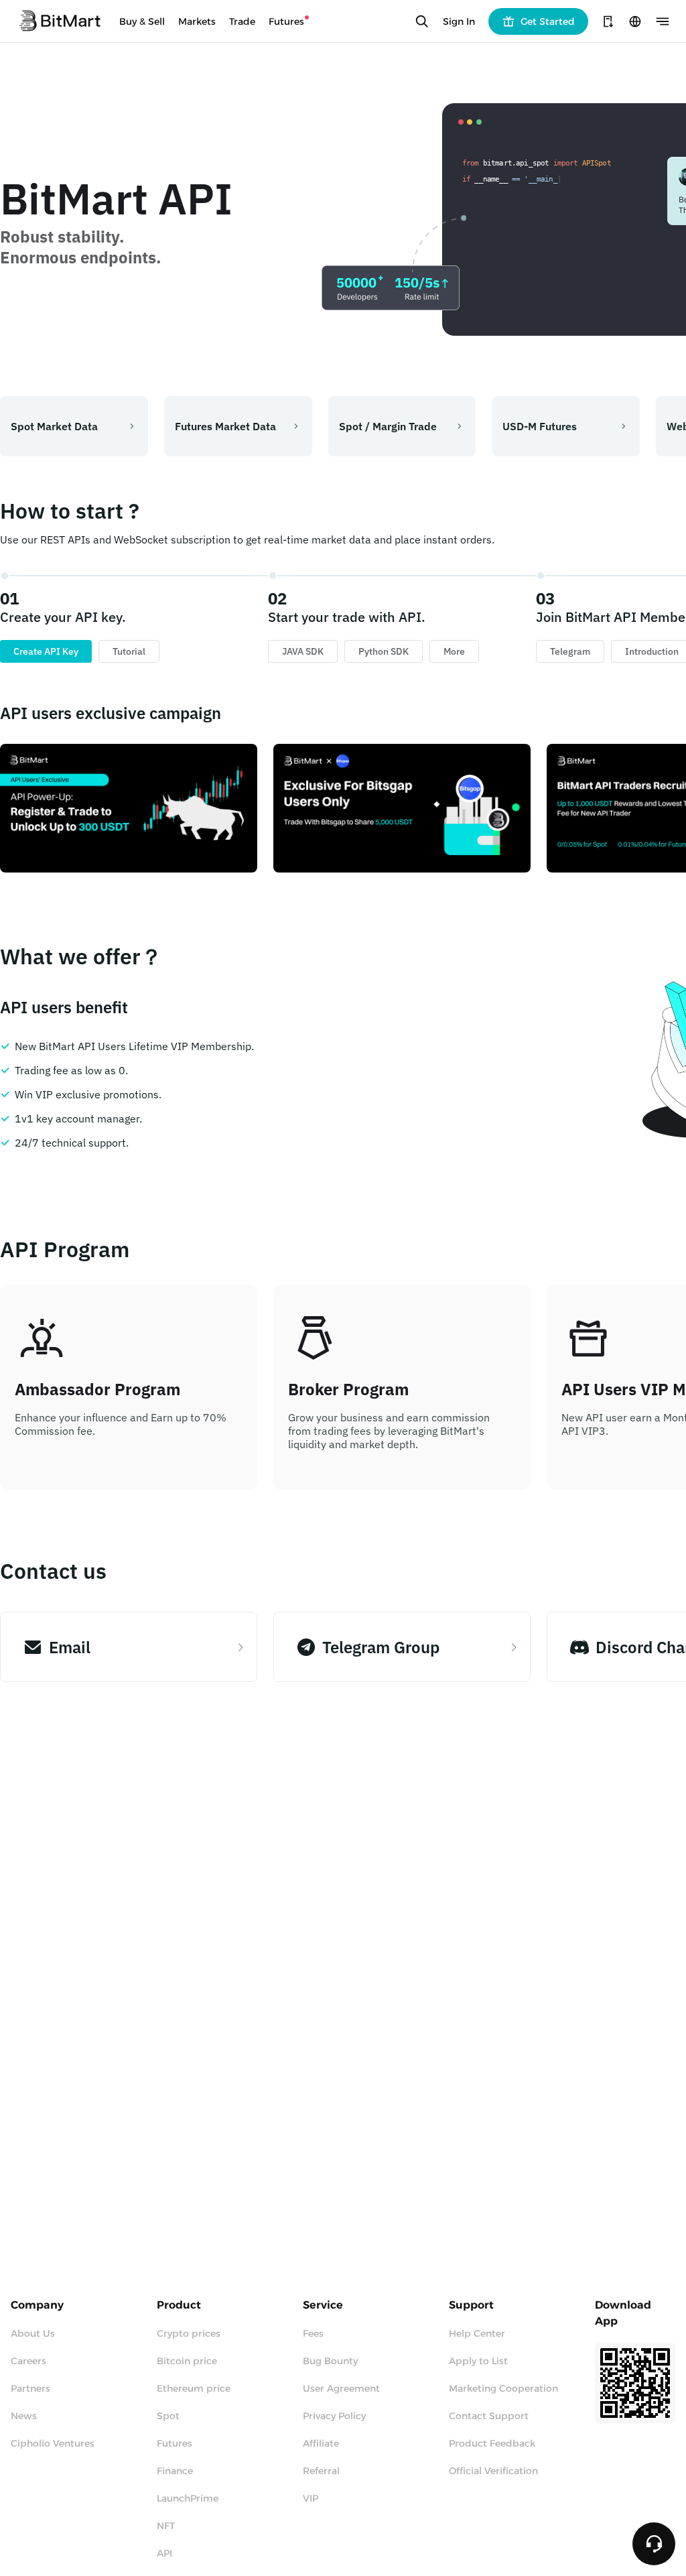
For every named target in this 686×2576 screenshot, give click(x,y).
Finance (175, 2471)
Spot (168, 2416)
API (164, 2553)
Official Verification (493, 2471)
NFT (166, 2526)
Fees (313, 2333)
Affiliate (321, 2443)
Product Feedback (492, 2443)
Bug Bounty (330, 2361)
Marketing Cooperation (503, 2388)
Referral (321, 2471)
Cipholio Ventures (53, 2443)
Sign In (459, 21)
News (24, 2416)
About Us (33, 2333)
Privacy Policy (334, 2416)
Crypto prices (189, 2333)
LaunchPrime (188, 2498)
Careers (28, 2361)
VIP (311, 2498)
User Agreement (341, 2388)
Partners (30, 2388)
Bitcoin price (187, 2361)
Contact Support (489, 2416)
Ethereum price (194, 2388)
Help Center (477, 2333)
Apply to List (478, 2361)
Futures (175, 2443)
